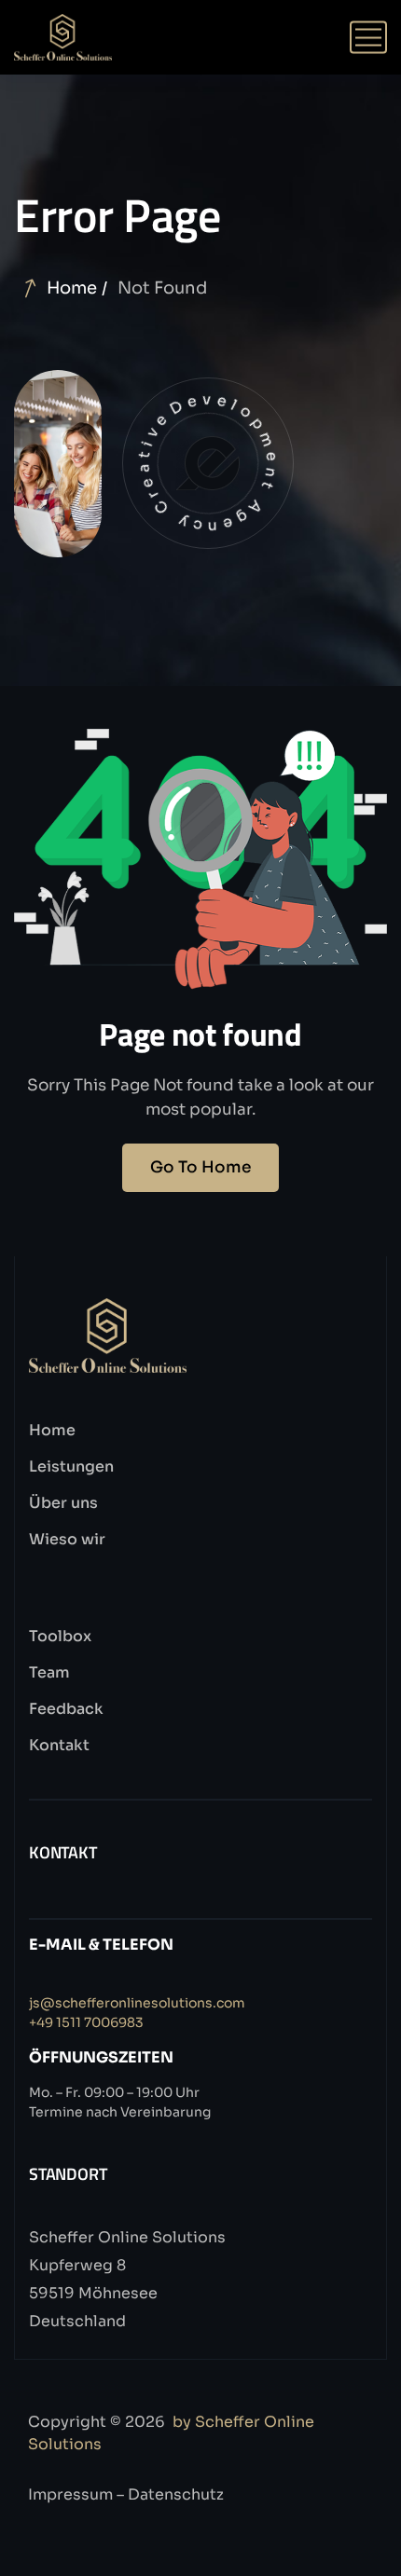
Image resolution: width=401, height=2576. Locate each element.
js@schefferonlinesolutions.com (137, 2003)
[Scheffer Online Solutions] (63, 37)
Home (72, 288)
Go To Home (200, 1167)
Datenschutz (176, 2494)
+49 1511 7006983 (86, 2022)
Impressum (70, 2494)
